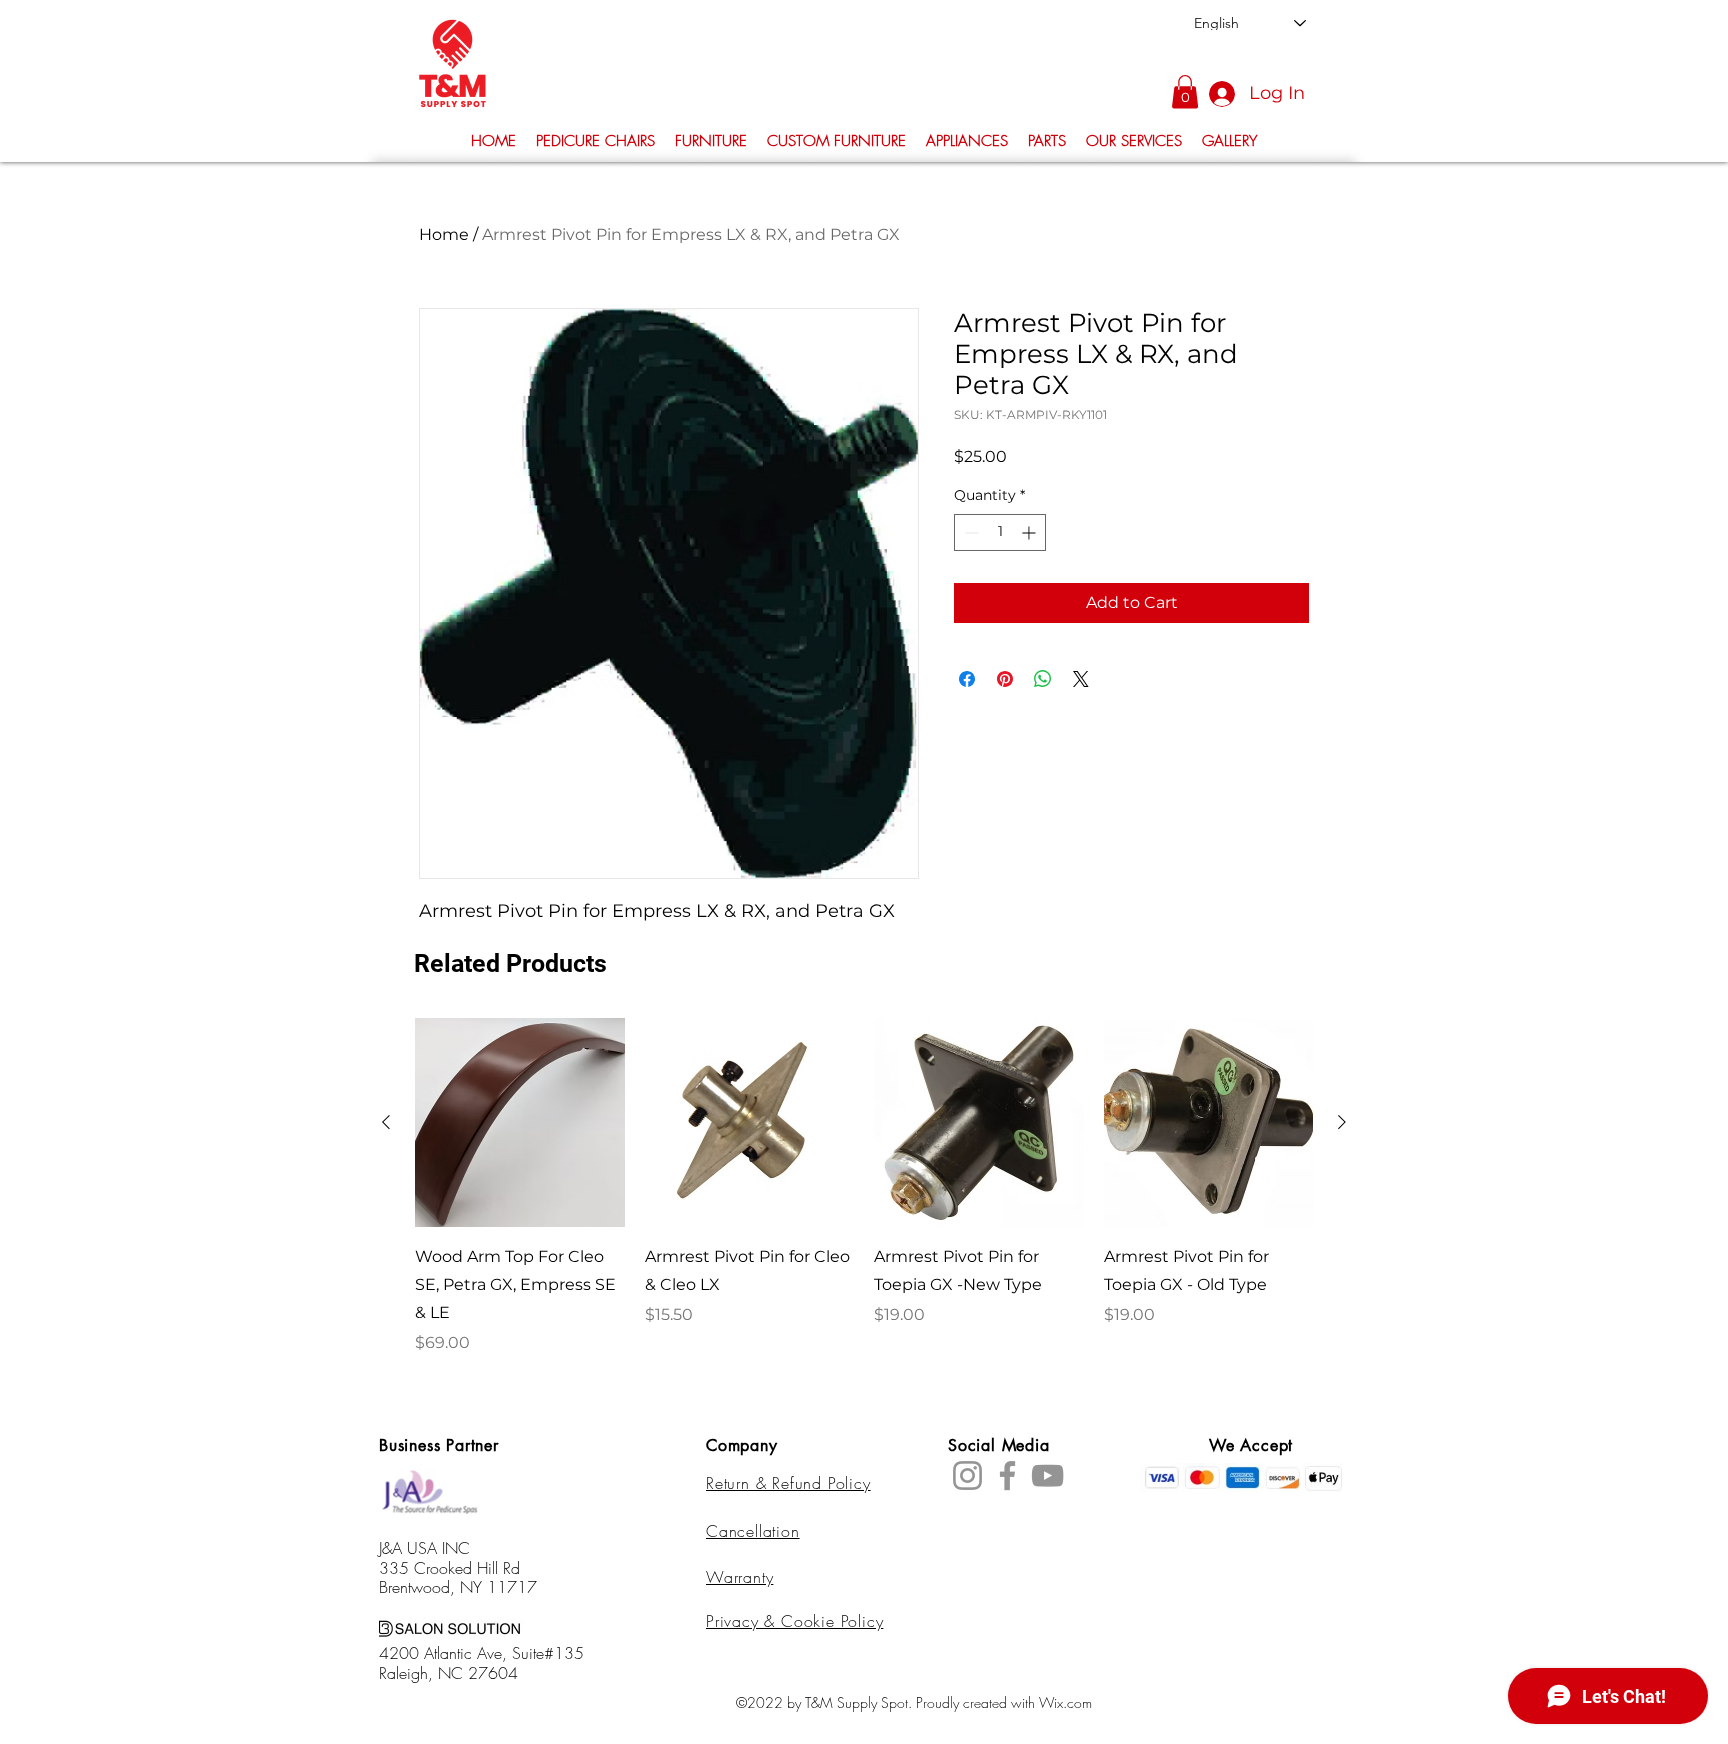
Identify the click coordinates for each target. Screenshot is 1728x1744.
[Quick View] (520, 1123)
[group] (864, 1187)
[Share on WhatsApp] (1043, 679)
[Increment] (1030, 532)
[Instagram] (967, 1475)
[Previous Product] (386, 1122)
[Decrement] (969, 532)
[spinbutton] (1000, 532)
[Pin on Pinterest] (1005, 679)
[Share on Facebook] (967, 679)
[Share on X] (1081, 679)
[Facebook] (1007, 1475)
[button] (1185, 91)
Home (444, 234)
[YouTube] (1047, 1475)
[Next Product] (1342, 1122)
